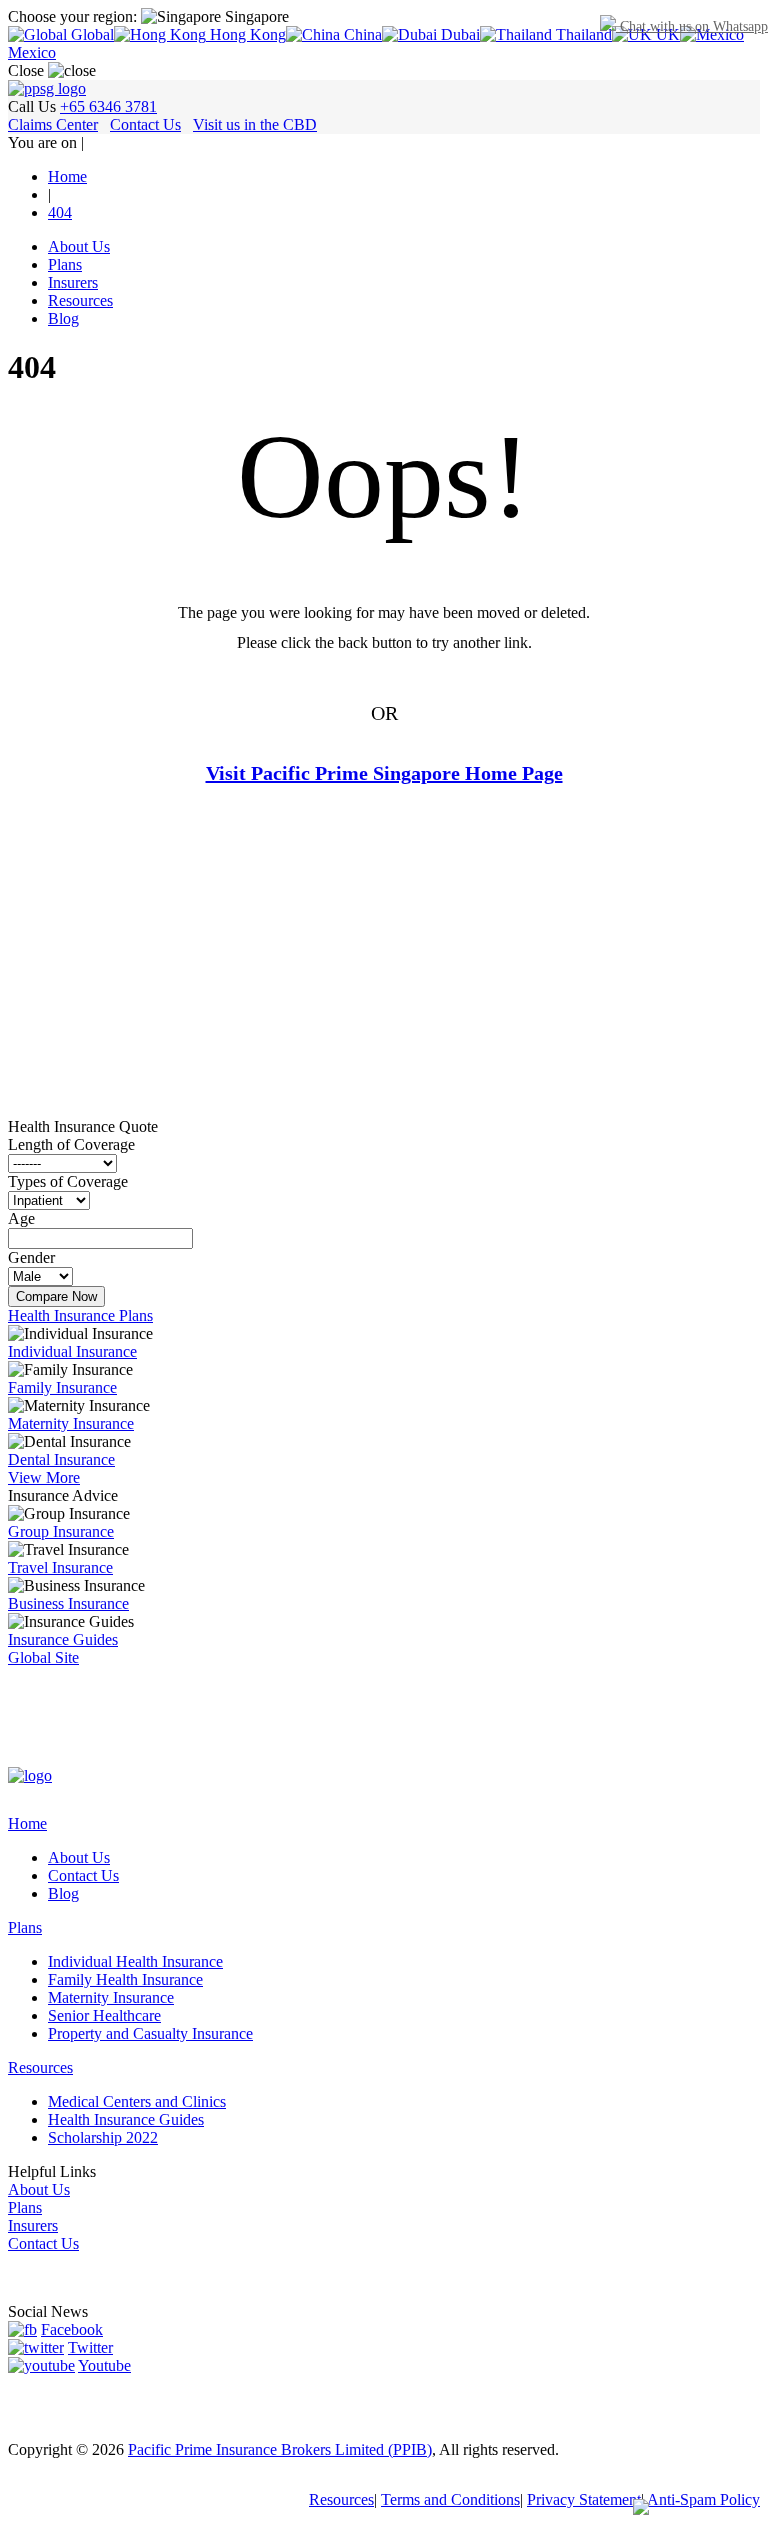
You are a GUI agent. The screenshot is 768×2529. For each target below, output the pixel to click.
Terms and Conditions (450, 2499)
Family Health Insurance (125, 1979)
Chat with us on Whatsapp (692, 26)
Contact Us (145, 124)
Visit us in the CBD (255, 124)
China (361, 34)
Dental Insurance (61, 1459)
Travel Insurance (60, 1567)
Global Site (43, 1657)
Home (27, 1823)
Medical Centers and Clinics (137, 2101)
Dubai (458, 34)
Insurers (73, 282)
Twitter (90, 2347)
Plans (65, 264)
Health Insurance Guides (126, 2119)
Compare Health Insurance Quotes (381, 833)
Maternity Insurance (71, 1423)
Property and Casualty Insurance (150, 2033)
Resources (80, 300)
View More (44, 1477)
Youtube (104, 2365)
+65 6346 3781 (108, 106)
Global (90, 34)
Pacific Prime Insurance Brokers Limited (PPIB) (280, 2449)
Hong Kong (246, 34)
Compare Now (56, 1296)
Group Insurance (61, 1531)
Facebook (72, 2329)
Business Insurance (68, 1603)
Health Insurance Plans (80, 1315)
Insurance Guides (63, 1639)
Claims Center (53, 124)
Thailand (582, 34)
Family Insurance (62, 1387)
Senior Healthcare (104, 2015)
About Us (79, 246)
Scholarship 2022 (103, 2137)
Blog (63, 318)
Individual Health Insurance (135, 1961)
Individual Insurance (72, 1351)
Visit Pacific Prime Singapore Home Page (384, 773)
